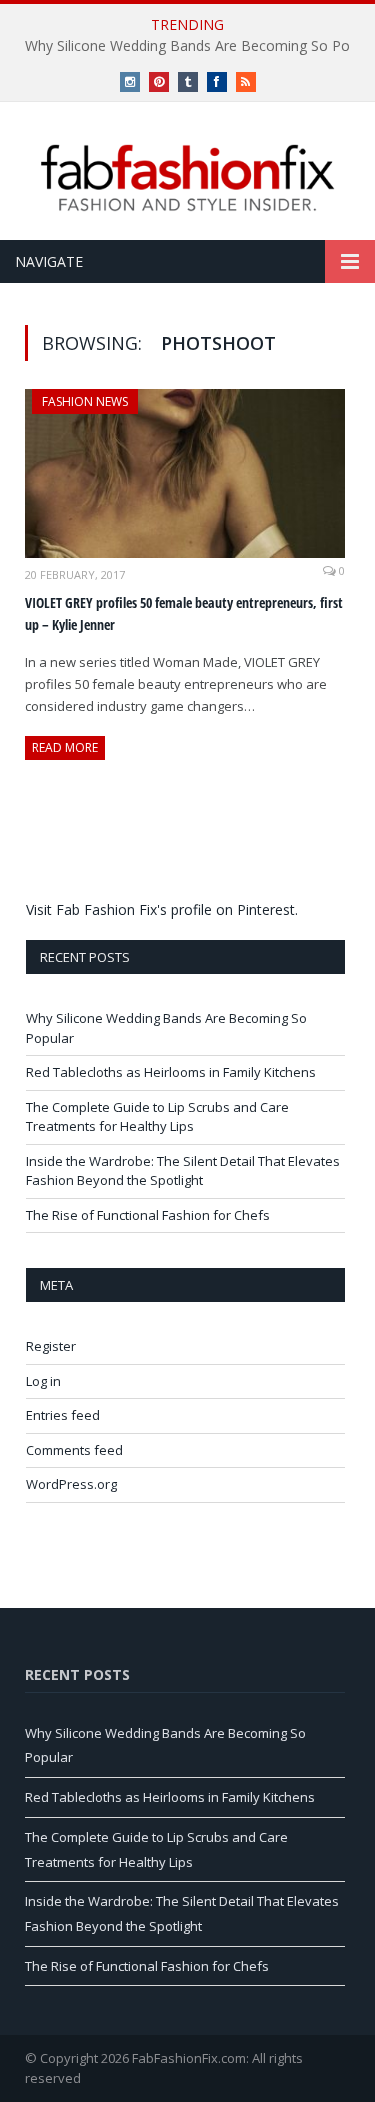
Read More (65, 747)
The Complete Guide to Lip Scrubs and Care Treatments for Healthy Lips (157, 1117)
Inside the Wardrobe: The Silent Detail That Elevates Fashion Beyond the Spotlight (183, 1171)
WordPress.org (71, 1484)
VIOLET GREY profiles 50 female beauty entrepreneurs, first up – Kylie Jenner (184, 614)
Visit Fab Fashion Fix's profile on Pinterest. (162, 909)
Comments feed (74, 1450)
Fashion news (85, 401)
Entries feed (63, 1415)
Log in (43, 1381)
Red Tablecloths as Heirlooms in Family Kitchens (171, 1072)
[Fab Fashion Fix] (188, 178)
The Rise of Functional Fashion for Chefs (148, 1215)
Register (51, 1346)
